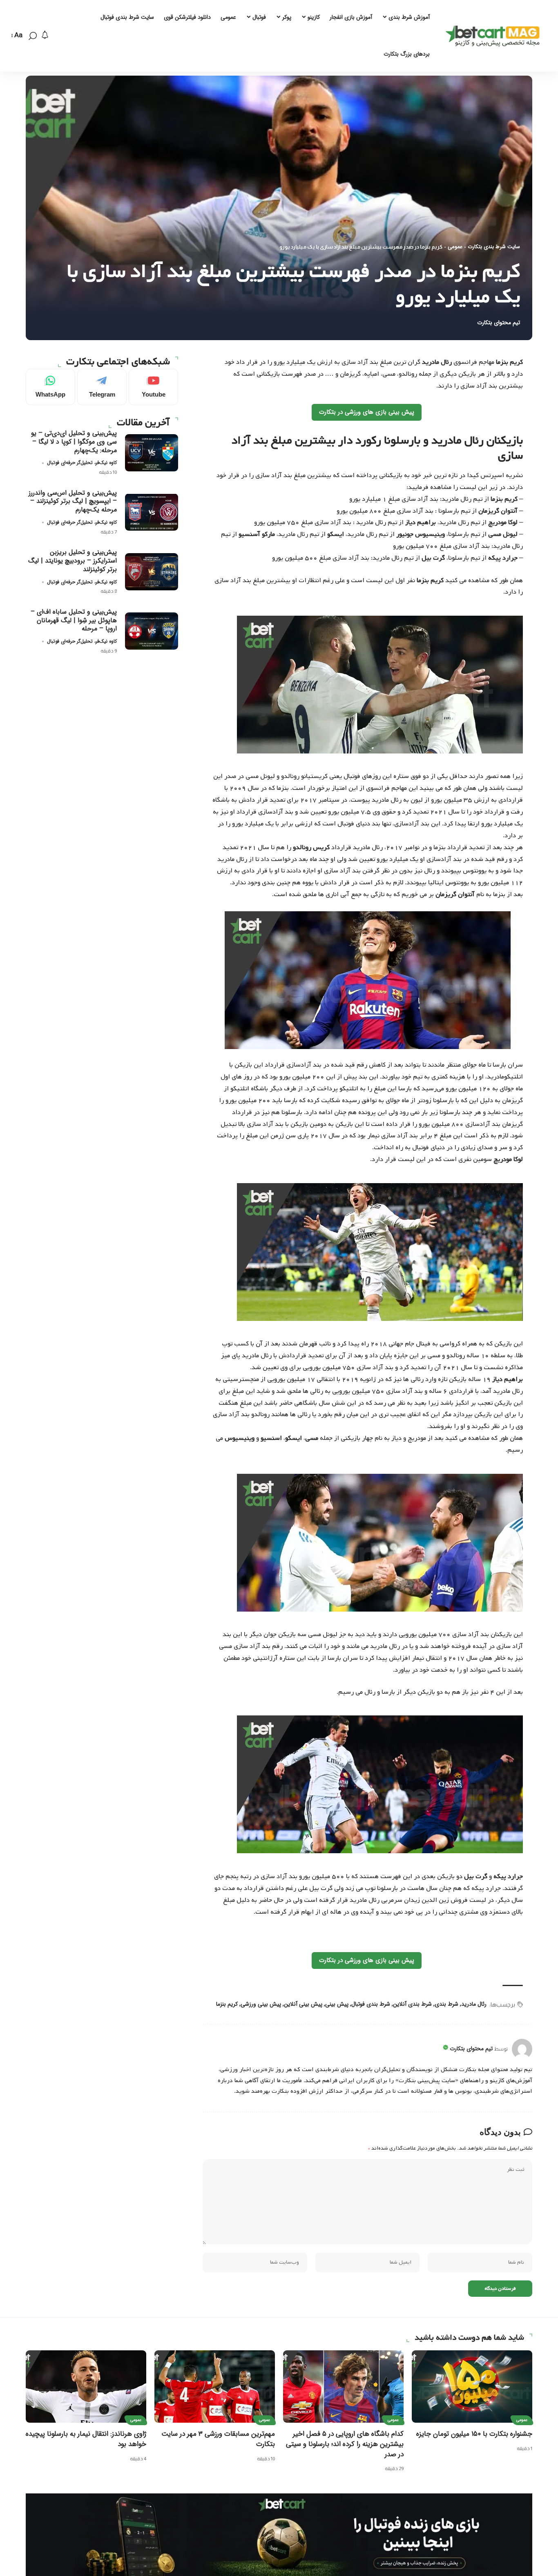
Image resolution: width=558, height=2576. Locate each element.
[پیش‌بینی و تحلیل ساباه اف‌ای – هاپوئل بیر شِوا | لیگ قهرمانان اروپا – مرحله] (152, 631)
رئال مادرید (474, 2004)
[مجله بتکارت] (495, 36)
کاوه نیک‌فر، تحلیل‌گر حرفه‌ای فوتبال (82, 463)
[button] (33, 36)
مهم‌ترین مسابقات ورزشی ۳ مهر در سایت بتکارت (218, 2439)
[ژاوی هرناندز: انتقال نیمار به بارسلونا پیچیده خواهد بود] (86, 2387)
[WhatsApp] (50, 387)
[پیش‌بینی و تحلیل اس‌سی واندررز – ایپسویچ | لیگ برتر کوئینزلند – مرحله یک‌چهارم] (152, 512)
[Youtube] (153, 387)
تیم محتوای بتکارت (499, 323)
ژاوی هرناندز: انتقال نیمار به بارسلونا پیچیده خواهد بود (86, 2439)
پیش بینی (337, 2004)
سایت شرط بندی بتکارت (494, 247)
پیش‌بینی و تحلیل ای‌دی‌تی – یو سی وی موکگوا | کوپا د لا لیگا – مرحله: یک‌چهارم (74, 441)
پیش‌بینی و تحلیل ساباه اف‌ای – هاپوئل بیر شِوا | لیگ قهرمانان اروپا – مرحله (74, 620)
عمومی (455, 247)
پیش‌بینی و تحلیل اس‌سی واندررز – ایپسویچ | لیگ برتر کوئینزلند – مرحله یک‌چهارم (73, 501)
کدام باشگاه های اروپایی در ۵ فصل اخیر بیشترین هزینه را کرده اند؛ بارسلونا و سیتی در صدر (345, 2444)
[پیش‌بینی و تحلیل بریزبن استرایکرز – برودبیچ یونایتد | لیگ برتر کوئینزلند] (152, 572)
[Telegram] (102, 387)
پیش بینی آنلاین (303, 2004)
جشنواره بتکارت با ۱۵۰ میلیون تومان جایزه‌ (474, 2434)
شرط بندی (446, 2004)
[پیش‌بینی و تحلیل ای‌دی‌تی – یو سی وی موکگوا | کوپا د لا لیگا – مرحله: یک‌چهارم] (152, 453)
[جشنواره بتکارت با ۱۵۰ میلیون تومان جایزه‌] (472, 2387)
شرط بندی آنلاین (412, 2004)
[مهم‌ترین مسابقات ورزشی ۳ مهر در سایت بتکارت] (215, 2387)
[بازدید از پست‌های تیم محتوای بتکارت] (522, 2049)
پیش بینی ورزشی (261, 2004)
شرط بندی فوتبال (371, 2004)
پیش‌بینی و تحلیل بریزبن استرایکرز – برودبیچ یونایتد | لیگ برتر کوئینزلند (73, 561)
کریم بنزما (227, 2004)
